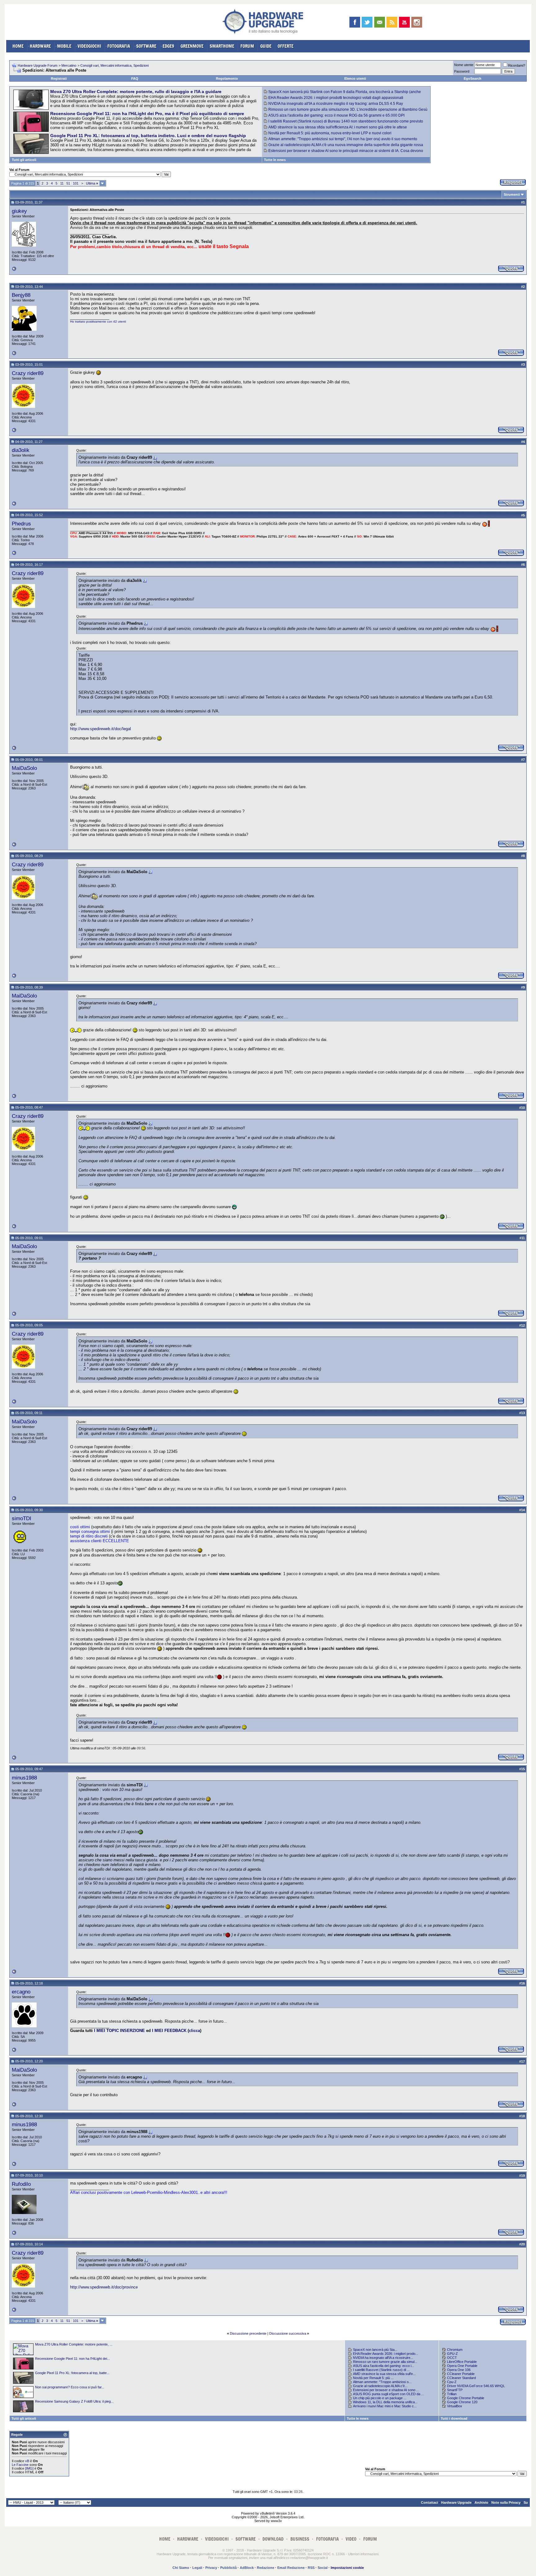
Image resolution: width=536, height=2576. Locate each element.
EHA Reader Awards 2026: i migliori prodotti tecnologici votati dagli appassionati (336, 98)
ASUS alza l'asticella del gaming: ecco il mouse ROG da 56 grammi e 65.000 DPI (336, 115)
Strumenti (512, 194)
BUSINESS (300, 2539)
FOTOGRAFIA (119, 46)
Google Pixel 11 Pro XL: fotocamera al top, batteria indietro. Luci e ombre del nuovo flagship (148, 136)
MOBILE (64, 46)
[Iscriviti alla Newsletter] (380, 22)
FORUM (247, 46)
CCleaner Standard (461, 2378)
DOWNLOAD (273, 2539)
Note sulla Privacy (506, 2502)
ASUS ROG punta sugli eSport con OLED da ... (389, 2394)
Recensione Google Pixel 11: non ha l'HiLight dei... (72, 2359)
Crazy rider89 (28, 373)
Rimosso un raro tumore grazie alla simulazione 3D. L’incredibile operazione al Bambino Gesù (348, 109)
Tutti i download (454, 2418)
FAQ (135, 78)
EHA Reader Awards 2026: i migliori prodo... (386, 2354)
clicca (194, 2031)
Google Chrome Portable (466, 2398)
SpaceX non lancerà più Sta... (375, 2350)
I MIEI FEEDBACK (169, 2031)
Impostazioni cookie (347, 2568)
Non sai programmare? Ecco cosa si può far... (70, 2387)
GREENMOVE (192, 46)
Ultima (92, 183)
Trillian (452, 2394)
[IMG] (29, 2468)
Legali (197, 2568)
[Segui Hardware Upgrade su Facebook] (355, 22)
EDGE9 (168, 46)
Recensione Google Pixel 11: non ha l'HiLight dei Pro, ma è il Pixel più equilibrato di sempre (147, 114)
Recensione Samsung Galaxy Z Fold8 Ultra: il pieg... (74, 2401)
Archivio (481, 2502)
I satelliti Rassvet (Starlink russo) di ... (381, 2370)
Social (323, 2568)
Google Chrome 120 (462, 2402)
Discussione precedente (248, 2333)
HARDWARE (40, 46)
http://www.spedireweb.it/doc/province (104, 2287)
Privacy (211, 2568)
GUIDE (266, 46)
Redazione (266, 2568)
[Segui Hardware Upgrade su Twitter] (367, 22)
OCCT (452, 2358)
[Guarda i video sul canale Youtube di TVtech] (404, 22)
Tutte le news (275, 160)
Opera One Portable (462, 2366)
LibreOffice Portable (462, 2362)
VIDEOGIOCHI (89, 46)
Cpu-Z (452, 2382)
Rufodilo (21, 2184)
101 (76, 183)
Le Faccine (20, 2465)
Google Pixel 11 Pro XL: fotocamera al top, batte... (72, 2373)
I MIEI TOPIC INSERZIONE (119, 2031)
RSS (311, 2568)
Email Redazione (291, 2568)
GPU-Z (452, 2354)
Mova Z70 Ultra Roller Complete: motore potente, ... (74, 2344)
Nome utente (464, 65)
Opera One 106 (459, 2370)
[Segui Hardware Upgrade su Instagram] (417, 22)
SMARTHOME (222, 46)
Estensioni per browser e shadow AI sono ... (386, 2390)
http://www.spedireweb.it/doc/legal (100, 729)
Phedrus (21, 524)
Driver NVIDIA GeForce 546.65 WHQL (476, 2386)
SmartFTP (455, 2390)
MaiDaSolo (24, 768)
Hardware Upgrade (456, 2502)
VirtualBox (455, 2406)
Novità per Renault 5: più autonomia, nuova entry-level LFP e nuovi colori (330, 133)
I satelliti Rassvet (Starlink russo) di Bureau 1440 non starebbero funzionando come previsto (346, 121)
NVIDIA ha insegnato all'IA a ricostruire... (383, 2358)
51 (68, 183)
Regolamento (227, 78)
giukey (19, 211)
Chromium (455, 2350)
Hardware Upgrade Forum (38, 65)
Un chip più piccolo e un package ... (380, 2398)
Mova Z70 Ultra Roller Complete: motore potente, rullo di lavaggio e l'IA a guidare (136, 92)
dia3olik (21, 450)
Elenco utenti (355, 78)
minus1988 (24, 1778)
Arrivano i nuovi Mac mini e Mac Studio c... (385, 2406)
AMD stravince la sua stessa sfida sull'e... (384, 2374)
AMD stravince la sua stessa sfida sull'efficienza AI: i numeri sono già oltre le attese (338, 127)
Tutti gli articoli (24, 160)
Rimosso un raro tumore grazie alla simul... (385, 2362)
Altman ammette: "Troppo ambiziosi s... (382, 2382)
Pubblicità (228, 2568)
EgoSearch (473, 78)
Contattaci (429, 2502)
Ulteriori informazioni (363, 2554)
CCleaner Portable (461, 2374)
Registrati (59, 78)
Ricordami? (517, 65)
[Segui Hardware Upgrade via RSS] (392, 22)
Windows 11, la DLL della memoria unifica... (385, 2402)
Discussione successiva (288, 2333)
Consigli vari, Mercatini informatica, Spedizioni (114, 65)
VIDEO (351, 2539)
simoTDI (22, 1518)
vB (27, 2461)
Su (526, 2502)
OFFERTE (286, 46)
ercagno (21, 1992)
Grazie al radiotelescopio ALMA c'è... (380, 2386)
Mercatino (69, 65)
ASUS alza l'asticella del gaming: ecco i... (384, 2366)
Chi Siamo (181, 2568)
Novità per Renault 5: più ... (373, 2378)
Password (462, 71)
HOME (18, 46)
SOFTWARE (146, 46)
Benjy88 (21, 295)
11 (62, 183)
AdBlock (247, 2568)
